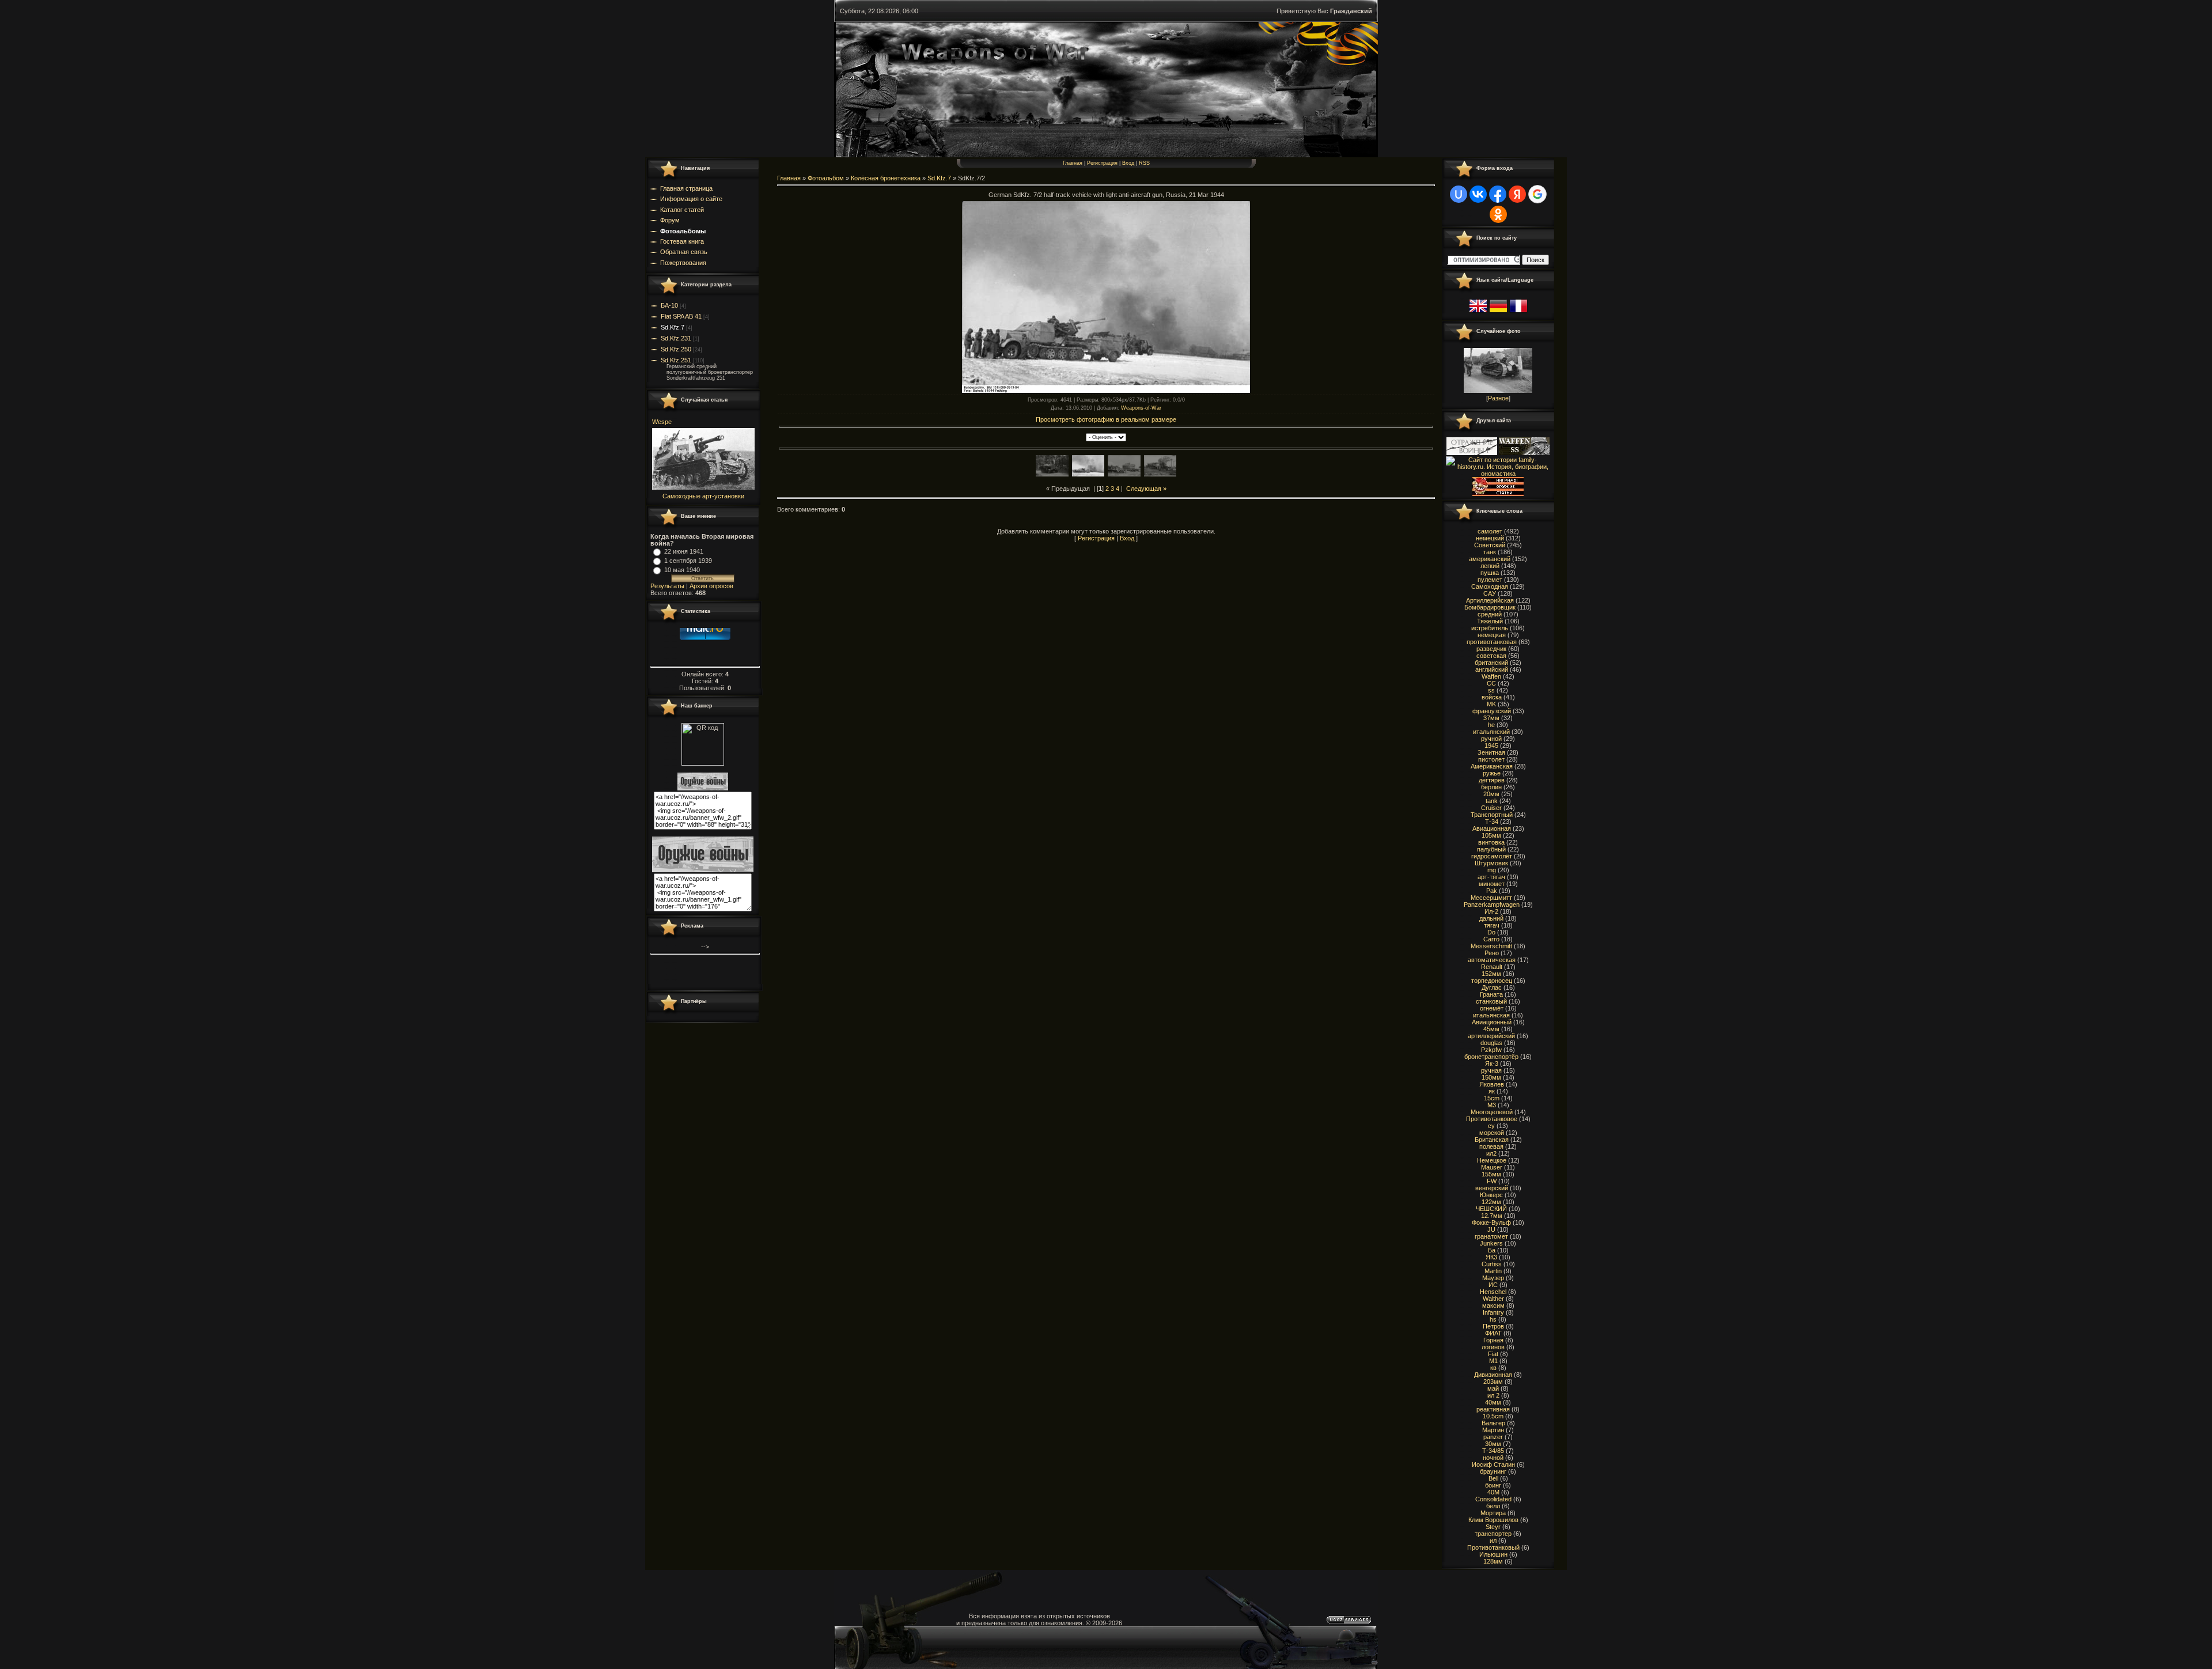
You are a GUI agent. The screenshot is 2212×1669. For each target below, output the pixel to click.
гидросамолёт (1492, 856)
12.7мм (1492, 1216)
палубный (1491, 849)
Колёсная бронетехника (886, 178)
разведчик (1491, 649)
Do (1491, 932)
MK (1491, 704)
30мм (1493, 1444)
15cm (1492, 1098)
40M (1493, 1492)
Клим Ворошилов (1493, 1520)
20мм (1491, 794)
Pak (1492, 891)
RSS (1144, 163)
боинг (1493, 1485)
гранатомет (1491, 1236)
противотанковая (1492, 642)
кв (1493, 1368)
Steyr (1493, 1527)
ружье (1492, 773)
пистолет (1491, 759)
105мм (1491, 835)
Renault (1492, 967)
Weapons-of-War (1141, 408)
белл (1493, 1506)
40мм (1493, 1402)
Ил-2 (1491, 911)
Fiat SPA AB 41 (681, 316)
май (1493, 1388)
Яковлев (1492, 1084)
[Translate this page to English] (1478, 313)
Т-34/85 (1493, 1451)
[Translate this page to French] (1518, 313)
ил (1493, 1541)
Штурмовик (1491, 863)
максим (1493, 1305)
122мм (1491, 1202)
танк (1490, 552)
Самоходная (1490, 586)
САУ (1490, 593)
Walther (1493, 1299)
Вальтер (1493, 1423)
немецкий (1490, 538)
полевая (1491, 1146)
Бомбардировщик (1490, 607)
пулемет (1490, 580)
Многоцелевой (1492, 1112)
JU (1491, 1229)
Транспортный (1492, 815)
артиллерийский (1491, 1036)
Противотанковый (1493, 1547)
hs (1493, 1319)
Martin (1493, 1271)
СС (1491, 683)
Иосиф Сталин (1493, 1464)
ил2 (1491, 1153)
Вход (1128, 163)
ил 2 (1493, 1395)
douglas (1491, 1043)
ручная (1491, 1070)
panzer (1493, 1437)
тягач (1492, 925)
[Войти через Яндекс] (1517, 194)
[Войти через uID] (1459, 194)
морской (1492, 1133)
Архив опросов (711, 586)
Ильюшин (1493, 1554)
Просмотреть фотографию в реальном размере (1106, 419)
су (1491, 1126)
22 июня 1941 (684, 551)
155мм (1491, 1174)
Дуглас (1492, 987)
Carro (1491, 939)
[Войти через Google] (1537, 194)
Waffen (1491, 676)
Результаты (667, 586)
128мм (1493, 1561)
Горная (1493, 1340)
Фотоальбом (826, 178)
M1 (1493, 1361)
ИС (1493, 1285)
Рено (1492, 953)
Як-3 (1492, 1064)
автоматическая (1492, 960)
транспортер (1493, 1534)
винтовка (1491, 842)
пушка (1490, 573)
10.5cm (1493, 1416)
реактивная (1493, 1409)
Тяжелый (1490, 621)
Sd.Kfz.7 (673, 327)
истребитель (1490, 628)
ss (1491, 690)
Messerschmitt (1491, 946)
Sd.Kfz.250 (676, 349)
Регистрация (1102, 163)
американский (1490, 559)
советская (1491, 656)
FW (1492, 1181)
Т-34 (1492, 822)
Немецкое (1492, 1160)
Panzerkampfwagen (1492, 904)
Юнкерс (1491, 1195)
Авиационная (1492, 828)
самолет (1490, 531)
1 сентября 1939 (688, 561)
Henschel (1493, 1292)
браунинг (1493, 1471)
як (1492, 1091)
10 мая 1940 (682, 570)
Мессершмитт (1491, 898)
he (1491, 725)
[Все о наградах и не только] (1498, 494)
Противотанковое (1492, 1119)
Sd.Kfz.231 (676, 338)
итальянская (1491, 1015)
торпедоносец (1492, 981)
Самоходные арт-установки (703, 496)
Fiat (1493, 1354)
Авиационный (1492, 1022)
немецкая (1492, 635)
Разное (1498, 398)
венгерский (1492, 1188)
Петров (1493, 1326)
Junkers (1491, 1243)
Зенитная (1491, 752)
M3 (1492, 1105)
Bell (1493, 1478)
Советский (1490, 545)
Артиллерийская (1490, 600)
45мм (1491, 1029)
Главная (1073, 163)
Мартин (1493, 1430)
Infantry (1493, 1312)
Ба (1492, 1250)
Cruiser (1491, 808)
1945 (1491, 745)
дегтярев (1492, 780)
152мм (1491, 974)
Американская (1492, 766)
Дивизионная (1493, 1375)
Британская (1492, 1140)
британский (1491, 663)
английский (1492, 669)
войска (1492, 697)
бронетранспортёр (1491, 1057)
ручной (1491, 739)
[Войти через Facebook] (1498, 194)
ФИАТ (1493, 1333)
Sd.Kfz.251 (676, 360)
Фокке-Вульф (1491, 1223)
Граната (1491, 994)
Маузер (1493, 1278)
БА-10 (669, 305)
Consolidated (1493, 1499)
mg (1492, 870)
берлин (1491, 787)
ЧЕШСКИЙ (1491, 1209)
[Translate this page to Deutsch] (1498, 313)
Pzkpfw (1491, 1050)
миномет (1492, 884)
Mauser (1492, 1167)
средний (1490, 614)
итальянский (1491, 732)
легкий (1490, 566)
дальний (1491, 918)
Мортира (1493, 1513)
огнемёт (1492, 1008)
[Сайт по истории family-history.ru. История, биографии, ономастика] (1498, 474)
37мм (1491, 718)
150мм (1491, 1077)
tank (1492, 801)
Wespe (662, 422)
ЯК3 (1491, 1257)
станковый (1491, 1001)
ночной (1493, 1458)
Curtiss (1492, 1264)
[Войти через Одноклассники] (1498, 214)
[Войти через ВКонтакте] (1478, 194)
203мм (1493, 1382)
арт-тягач (1491, 877)
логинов (1493, 1347)
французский (1492, 711)
